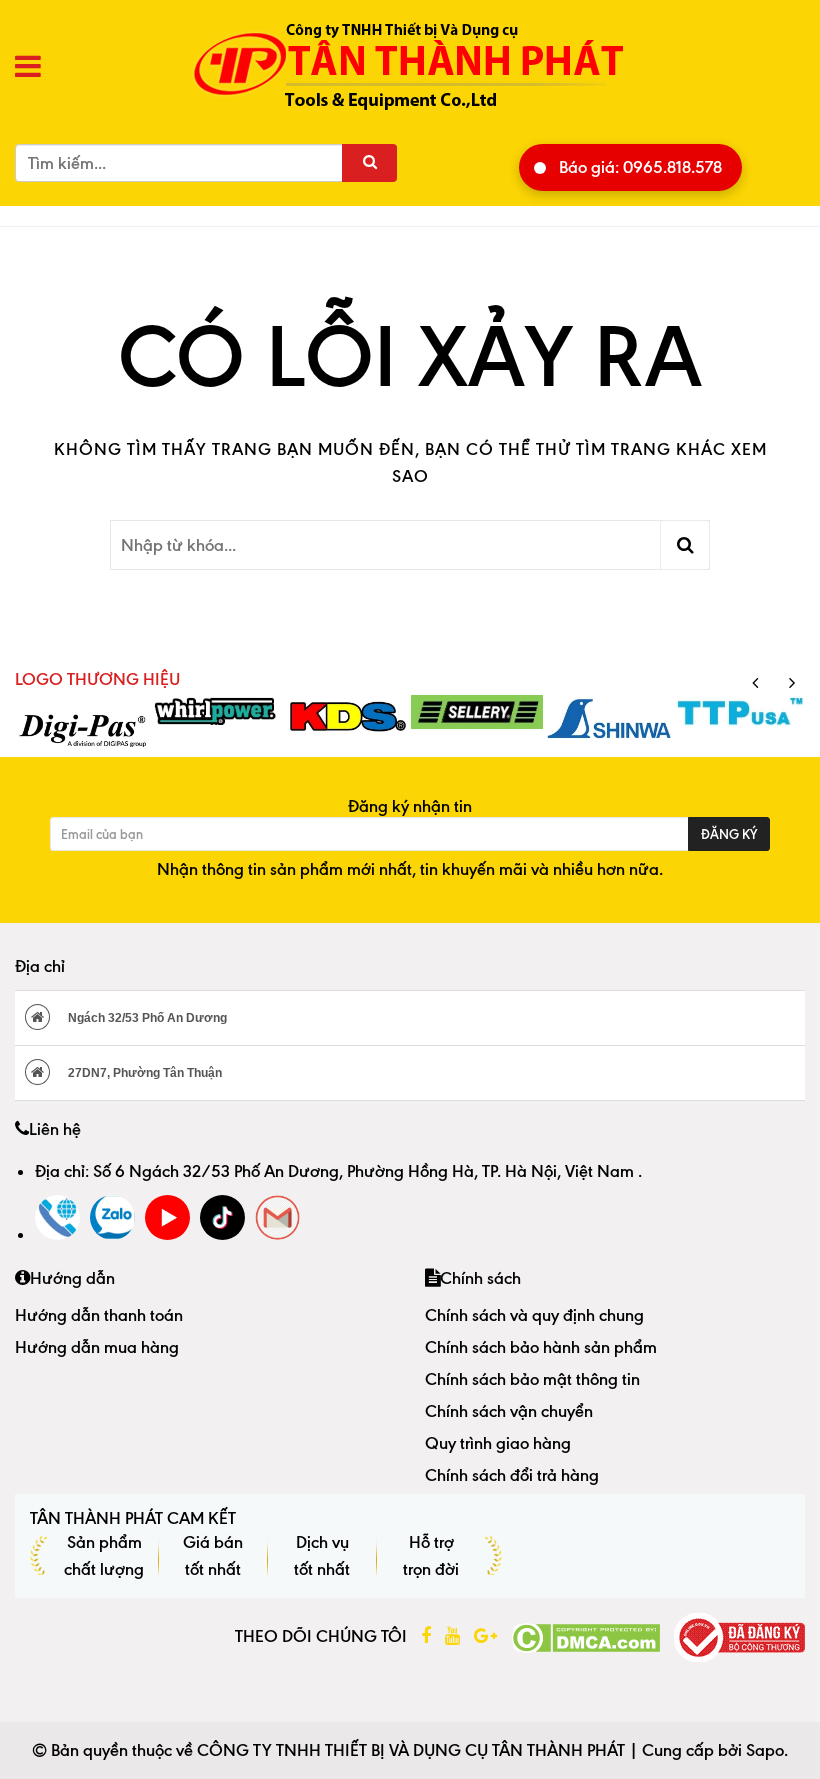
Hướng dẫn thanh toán (99, 1315)
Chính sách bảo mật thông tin (532, 1379)
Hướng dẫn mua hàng (97, 1347)
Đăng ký (729, 834)
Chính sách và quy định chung (534, 1315)
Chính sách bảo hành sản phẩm (541, 1347)
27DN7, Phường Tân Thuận (143, 1073)
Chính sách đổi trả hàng (512, 1475)
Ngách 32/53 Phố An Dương (146, 1018)
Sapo (765, 1750)
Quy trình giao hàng (498, 1443)
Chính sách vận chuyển (509, 1411)
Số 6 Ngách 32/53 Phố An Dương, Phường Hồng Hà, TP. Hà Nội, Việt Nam (365, 1171)
